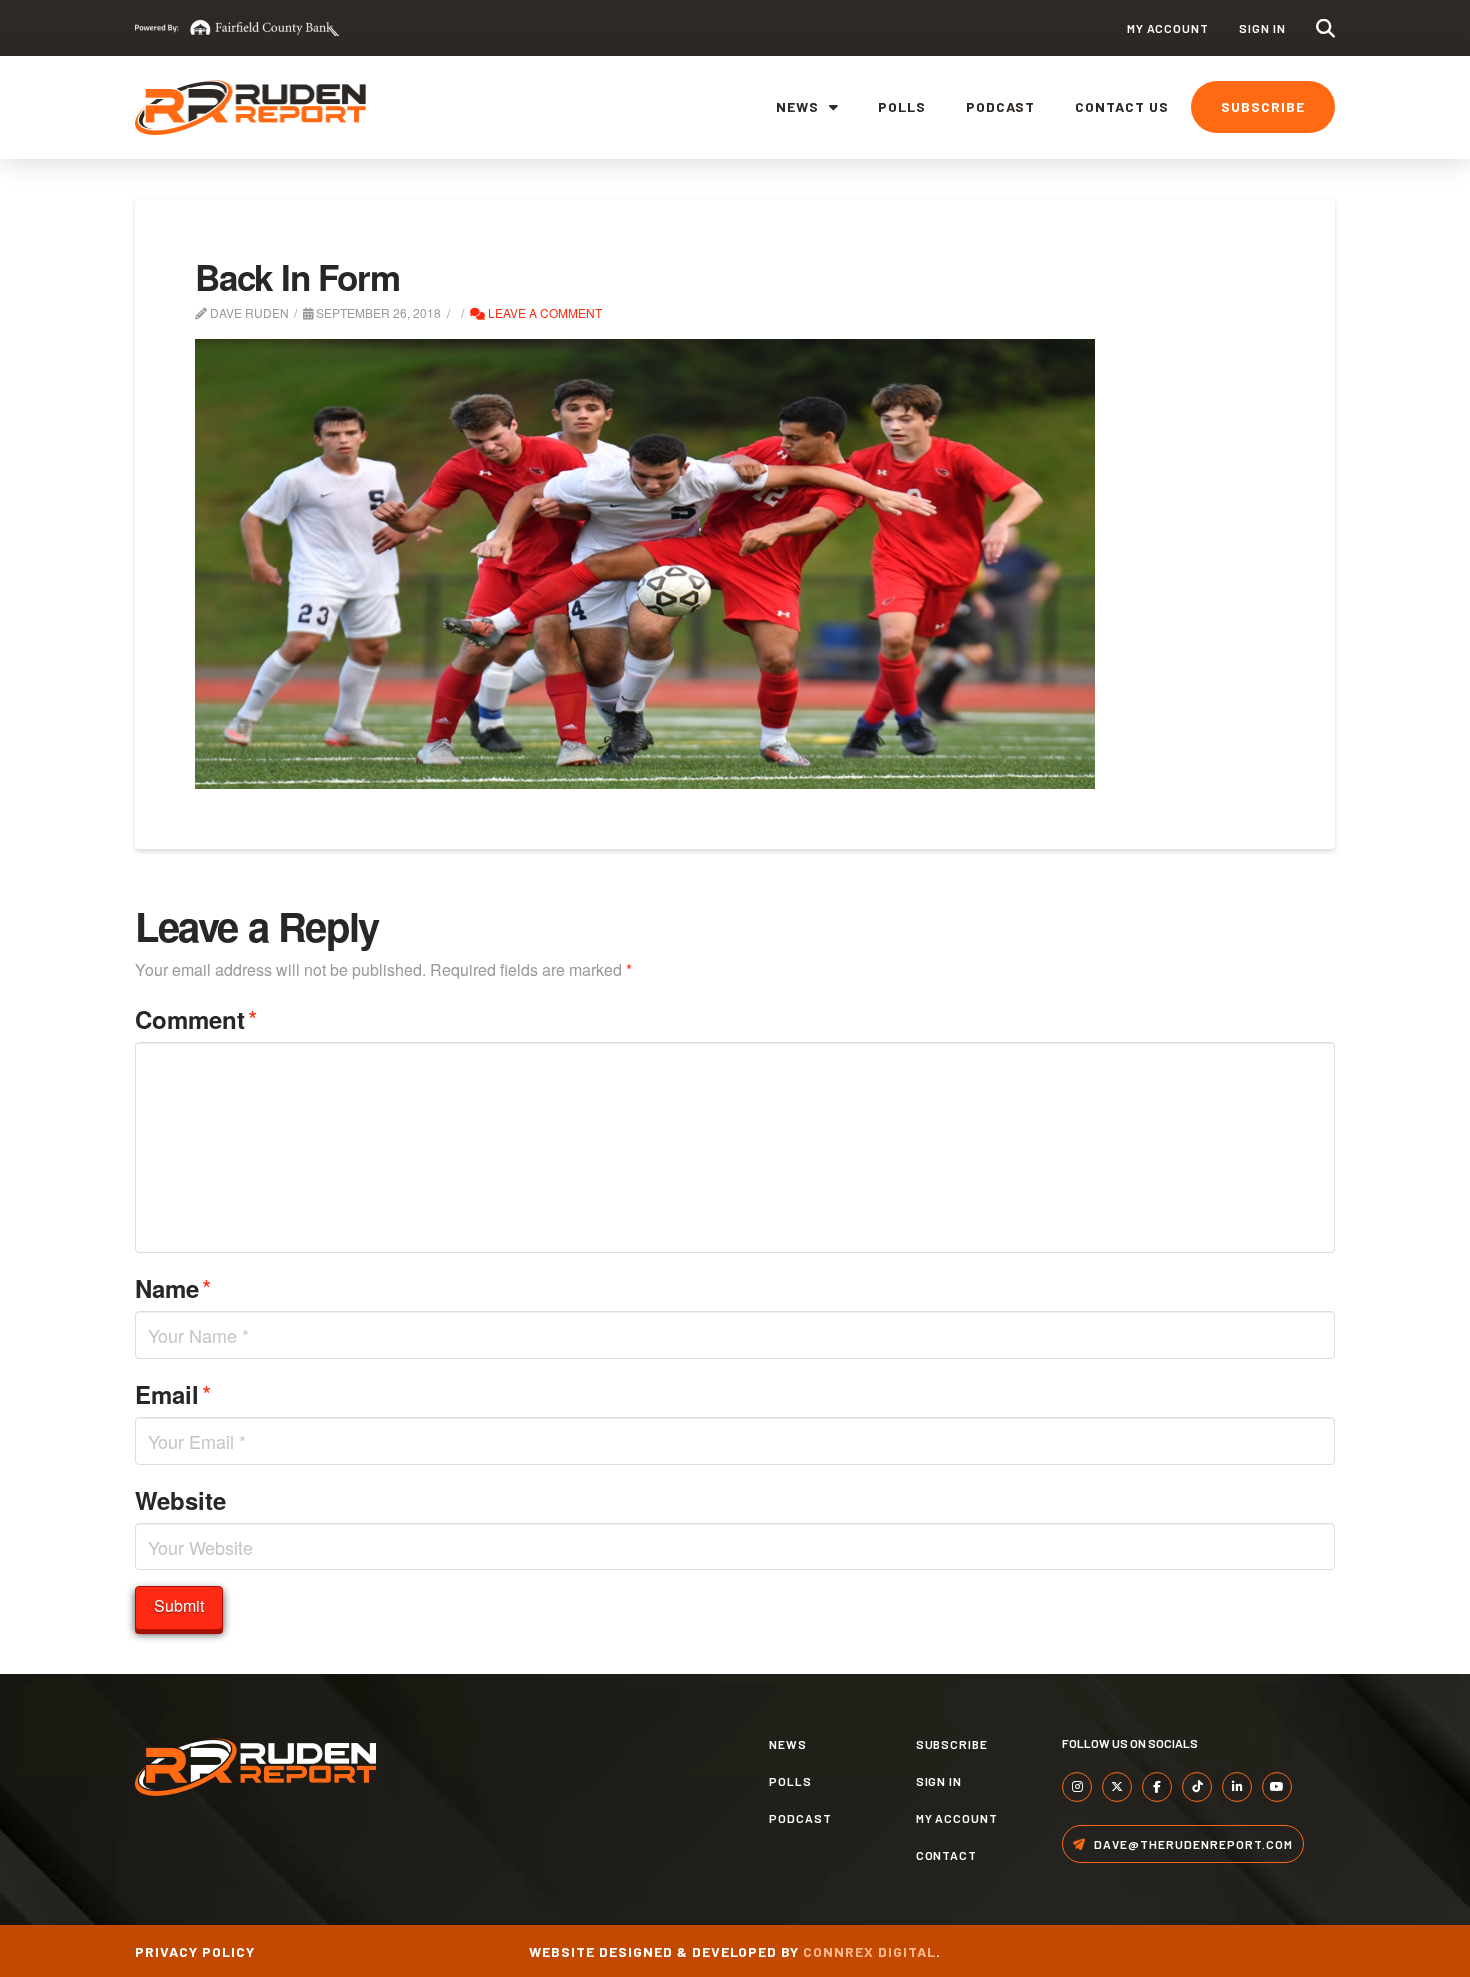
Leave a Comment (543, 312)
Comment (196, 1018)
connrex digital (869, 1951)
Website (180, 1500)
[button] (1325, 28)
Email (173, 1393)
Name (173, 1287)
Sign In (1262, 28)
